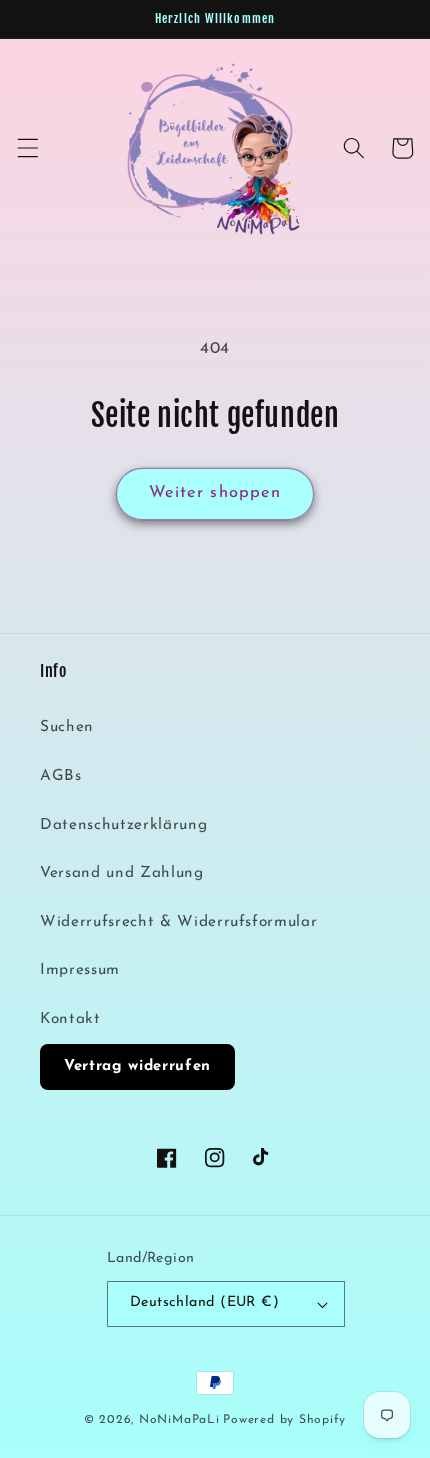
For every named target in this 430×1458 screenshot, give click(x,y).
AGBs (61, 776)
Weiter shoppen (215, 493)
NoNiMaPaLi (179, 1420)
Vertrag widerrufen (137, 1066)
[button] (27, 148)
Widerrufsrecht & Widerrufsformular (178, 922)
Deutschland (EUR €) (204, 1302)
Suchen (67, 727)
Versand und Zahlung (122, 873)
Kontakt (70, 1019)
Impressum (80, 970)
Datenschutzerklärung (123, 825)
